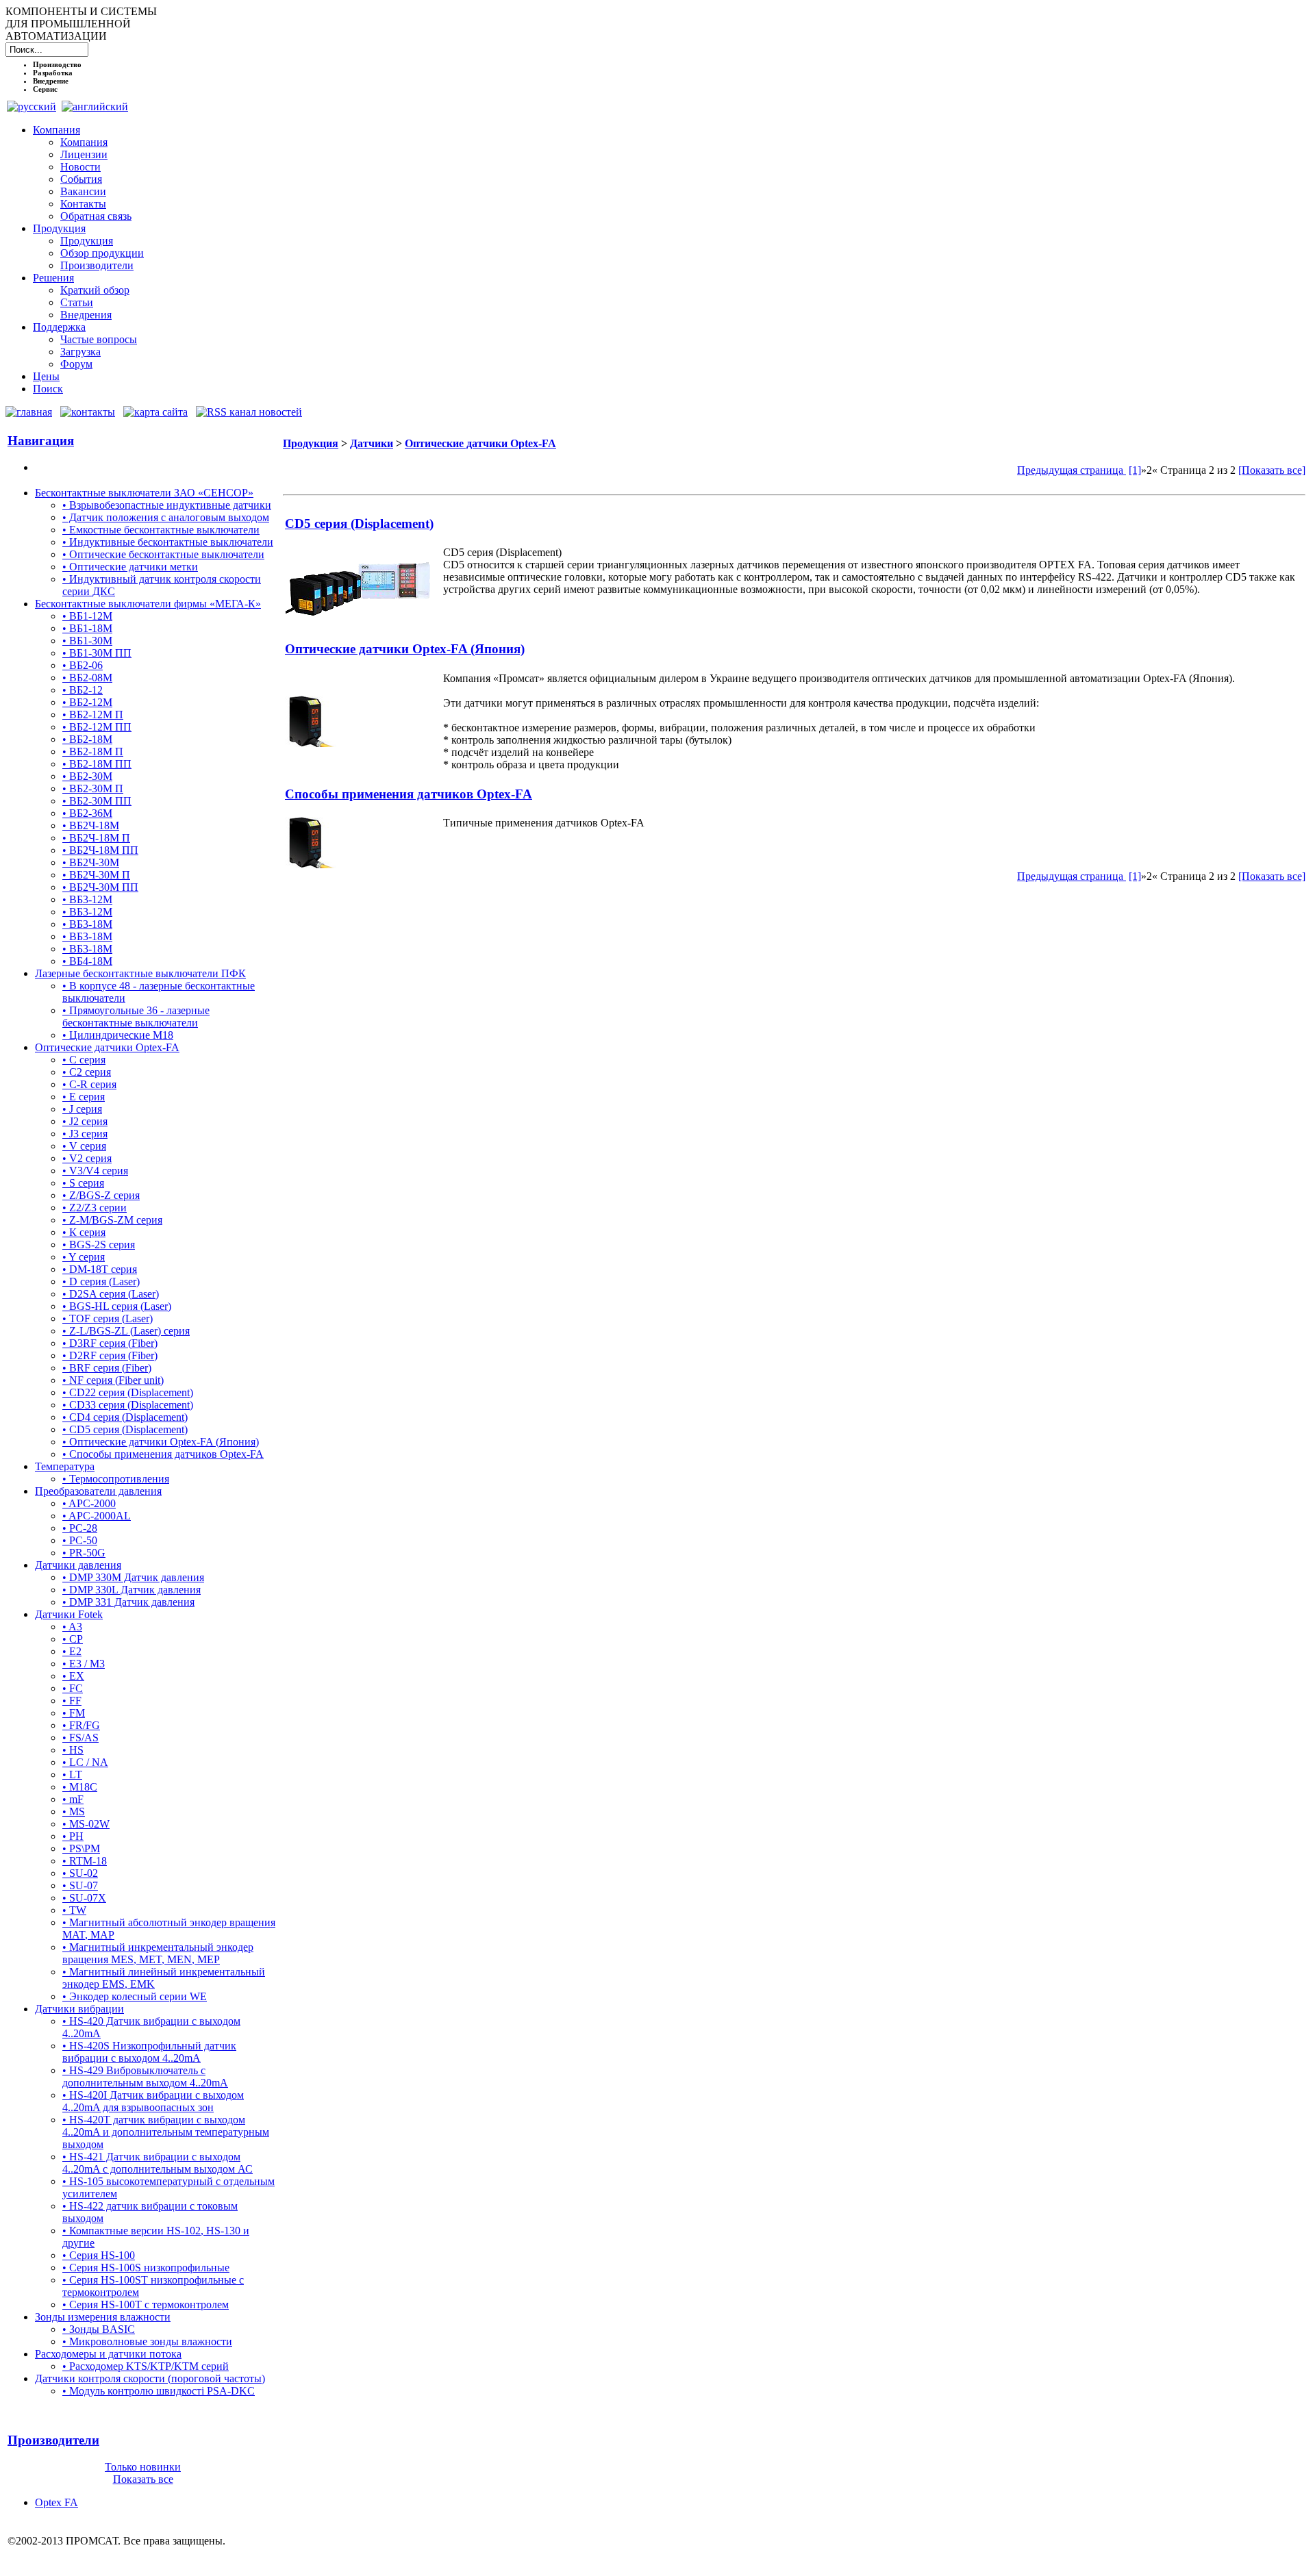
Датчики (372, 443)
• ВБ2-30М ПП (97, 801)
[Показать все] (1272, 470)
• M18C (80, 1787)
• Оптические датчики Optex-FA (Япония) (161, 1442)
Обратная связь (96, 216)
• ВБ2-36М (87, 813)
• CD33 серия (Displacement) (128, 1405)
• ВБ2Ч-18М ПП (100, 850)
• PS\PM (81, 1848)
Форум (76, 364)
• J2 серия (85, 1121)
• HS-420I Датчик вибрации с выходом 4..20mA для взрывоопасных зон (153, 2101)
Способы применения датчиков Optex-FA (409, 794)
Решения (53, 278)
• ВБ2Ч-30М (91, 862)
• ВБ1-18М (87, 628)
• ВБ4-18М (87, 961)
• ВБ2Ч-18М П (96, 838)
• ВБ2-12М (87, 702)
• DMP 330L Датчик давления (131, 1590)
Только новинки (143, 2467)
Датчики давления (78, 1565)
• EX (73, 1676)
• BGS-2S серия (99, 1245)
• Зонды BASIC (99, 2329)
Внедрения (86, 315)
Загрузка (80, 352)
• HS (73, 1750)
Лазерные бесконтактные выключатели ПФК (140, 973)
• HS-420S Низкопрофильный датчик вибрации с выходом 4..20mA (149, 2052)
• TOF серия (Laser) (108, 1318)
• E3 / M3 (84, 1664)
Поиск (48, 389)
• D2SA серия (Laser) (111, 1294)
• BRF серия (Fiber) (107, 1368)
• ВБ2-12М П (93, 715)
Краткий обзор (95, 290)
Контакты (83, 204)
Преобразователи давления (98, 1491)
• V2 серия (87, 1158)
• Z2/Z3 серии (95, 1208)
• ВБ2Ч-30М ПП (100, 887)
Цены (46, 376)
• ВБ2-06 (83, 665)
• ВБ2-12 (83, 690)
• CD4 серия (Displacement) (125, 1417)
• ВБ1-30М (87, 641)
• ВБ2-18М (87, 739)
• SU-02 (80, 1873)
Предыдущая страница (1072, 470)
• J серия (82, 1109)
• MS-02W (86, 1824)
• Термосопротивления (116, 1479)
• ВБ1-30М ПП (97, 653)
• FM (74, 1713)
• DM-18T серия (100, 1269)
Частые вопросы (99, 339)
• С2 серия (87, 1072)
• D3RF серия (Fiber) (110, 1343)
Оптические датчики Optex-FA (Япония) (405, 649)
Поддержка (59, 327)
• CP (73, 1639)
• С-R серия (89, 1084)
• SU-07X (84, 1898)
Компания (57, 130)
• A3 (72, 1627)
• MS (74, 1811)
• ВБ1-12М (87, 616)
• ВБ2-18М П (93, 752)
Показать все (143, 2479)
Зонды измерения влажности (103, 2317)
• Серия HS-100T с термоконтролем (146, 2304)
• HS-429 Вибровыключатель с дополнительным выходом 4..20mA (145, 2076)
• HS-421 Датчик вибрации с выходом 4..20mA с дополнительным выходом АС (158, 2163)
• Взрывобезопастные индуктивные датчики (167, 505)
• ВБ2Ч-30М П (96, 875)
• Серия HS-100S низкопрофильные (146, 2268)
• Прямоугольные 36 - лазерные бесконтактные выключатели (136, 1016)
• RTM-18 (85, 1861)
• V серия (84, 1146)
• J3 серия (85, 1134)
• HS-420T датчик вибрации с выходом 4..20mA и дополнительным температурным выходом (166, 2132)
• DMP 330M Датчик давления (133, 1577)
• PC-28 (80, 1528)
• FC (73, 1688)
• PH (73, 1836)
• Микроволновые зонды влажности (147, 2341)
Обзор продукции (102, 253)
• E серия (84, 1097)
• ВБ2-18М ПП (97, 764)
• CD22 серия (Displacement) (128, 1392)
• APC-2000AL (97, 1516)
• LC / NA (85, 1762)
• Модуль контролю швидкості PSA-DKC (159, 2391)
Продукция (59, 228)
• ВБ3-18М (87, 924)
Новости (80, 167)
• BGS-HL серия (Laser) (117, 1306)
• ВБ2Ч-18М (91, 825)
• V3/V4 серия (95, 1171)
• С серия (84, 1060)
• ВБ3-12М (87, 899)
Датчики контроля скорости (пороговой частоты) (150, 2378)
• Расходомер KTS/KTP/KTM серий (146, 2366)
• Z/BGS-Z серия (101, 1195)
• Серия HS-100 (99, 2255)
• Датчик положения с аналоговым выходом (166, 517)
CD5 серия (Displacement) (359, 523)
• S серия (83, 1183)
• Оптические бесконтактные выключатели (163, 554)
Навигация (41, 441)
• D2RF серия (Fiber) (110, 1355)
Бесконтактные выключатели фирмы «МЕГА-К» (148, 604)
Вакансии (83, 191)
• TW (74, 1910)
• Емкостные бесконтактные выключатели (161, 530)
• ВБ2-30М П (93, 788)
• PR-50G (84, 1553)
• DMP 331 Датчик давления (128, 1602)
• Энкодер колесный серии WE (135, 1996)
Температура (65, 1466)
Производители (97, 265)
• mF (73, 1799)
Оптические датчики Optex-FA (107, 1047)
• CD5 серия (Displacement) (125, 1429)
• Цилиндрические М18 (118, 1035)
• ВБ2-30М (87, 776)
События (81, 179)
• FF (72, 1701)
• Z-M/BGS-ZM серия (112, 1220)
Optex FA (57, 2502)
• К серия (84, 1232)
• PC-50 (80, 1540)
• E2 (72, 1651)
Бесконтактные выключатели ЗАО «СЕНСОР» (144, 493)
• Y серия (84, 1257)
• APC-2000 (89, 1503)
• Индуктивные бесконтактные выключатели (168, 542)
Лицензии (84, 154)
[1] (1135, 470)
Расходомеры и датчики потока (108, 2354)
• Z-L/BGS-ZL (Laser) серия (126, 1331)
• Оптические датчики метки (130, 567)
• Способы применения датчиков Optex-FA (163, 1454)
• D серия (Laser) (101, 1281)
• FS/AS (80, 1738)
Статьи (77, 302)
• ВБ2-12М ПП (97, 727)
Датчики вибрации (79, 2009)
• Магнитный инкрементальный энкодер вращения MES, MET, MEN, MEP (158, 1953)
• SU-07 (80, 1885)
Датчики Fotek (69, 1614)
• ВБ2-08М (87, 678)
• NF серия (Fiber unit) (113, 1380)
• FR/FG (81, 1725)
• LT (72, 1775)
